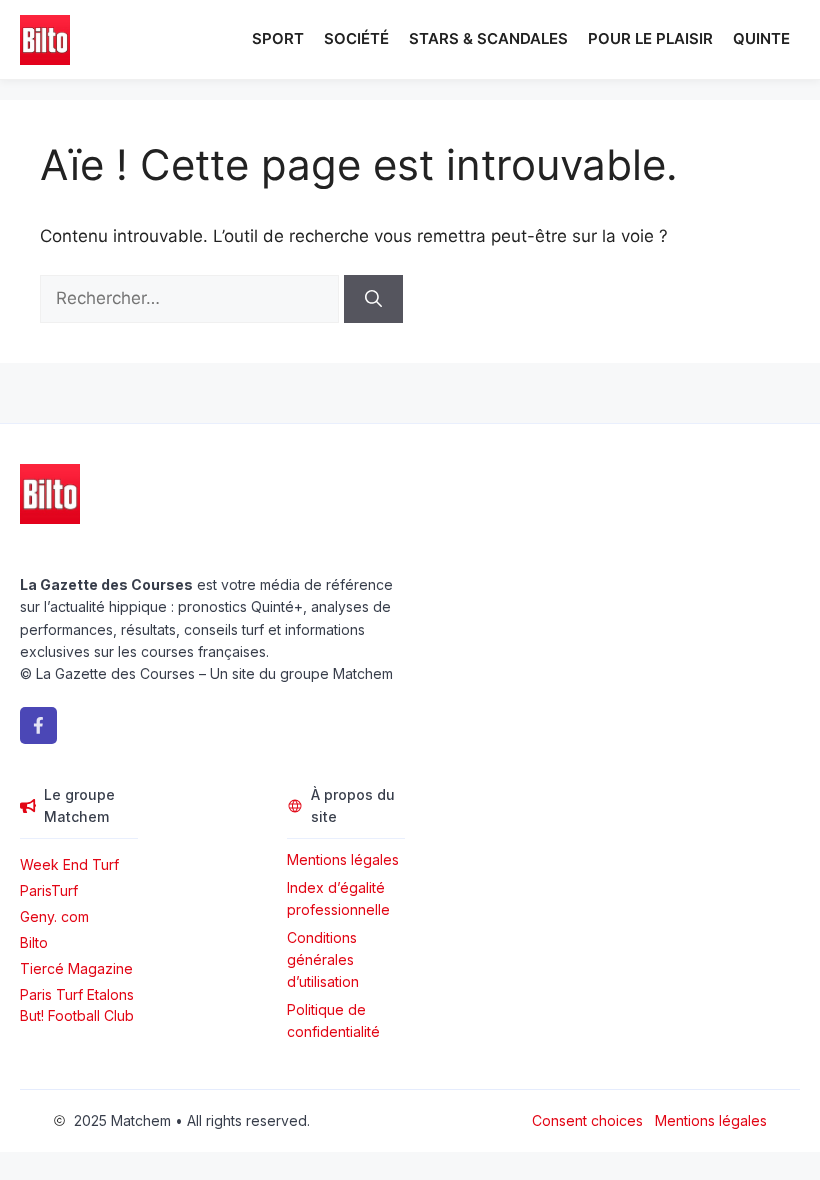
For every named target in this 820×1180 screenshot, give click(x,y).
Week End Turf (69, 864)
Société (356, 38)
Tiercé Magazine (76, 968)
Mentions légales (343, 859)
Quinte (761, 38)
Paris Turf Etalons (77, 994)
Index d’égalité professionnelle (340, 898)
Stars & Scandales (488, 38)
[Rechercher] (373, 299)
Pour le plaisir (650, 38)
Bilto (34, 942)
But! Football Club (77, 1015)
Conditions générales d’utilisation (323, 960)
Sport (278, 38)
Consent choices (587, 1120)
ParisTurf (49, 890)
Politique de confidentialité (333, 1020)
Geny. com (54, 916)
